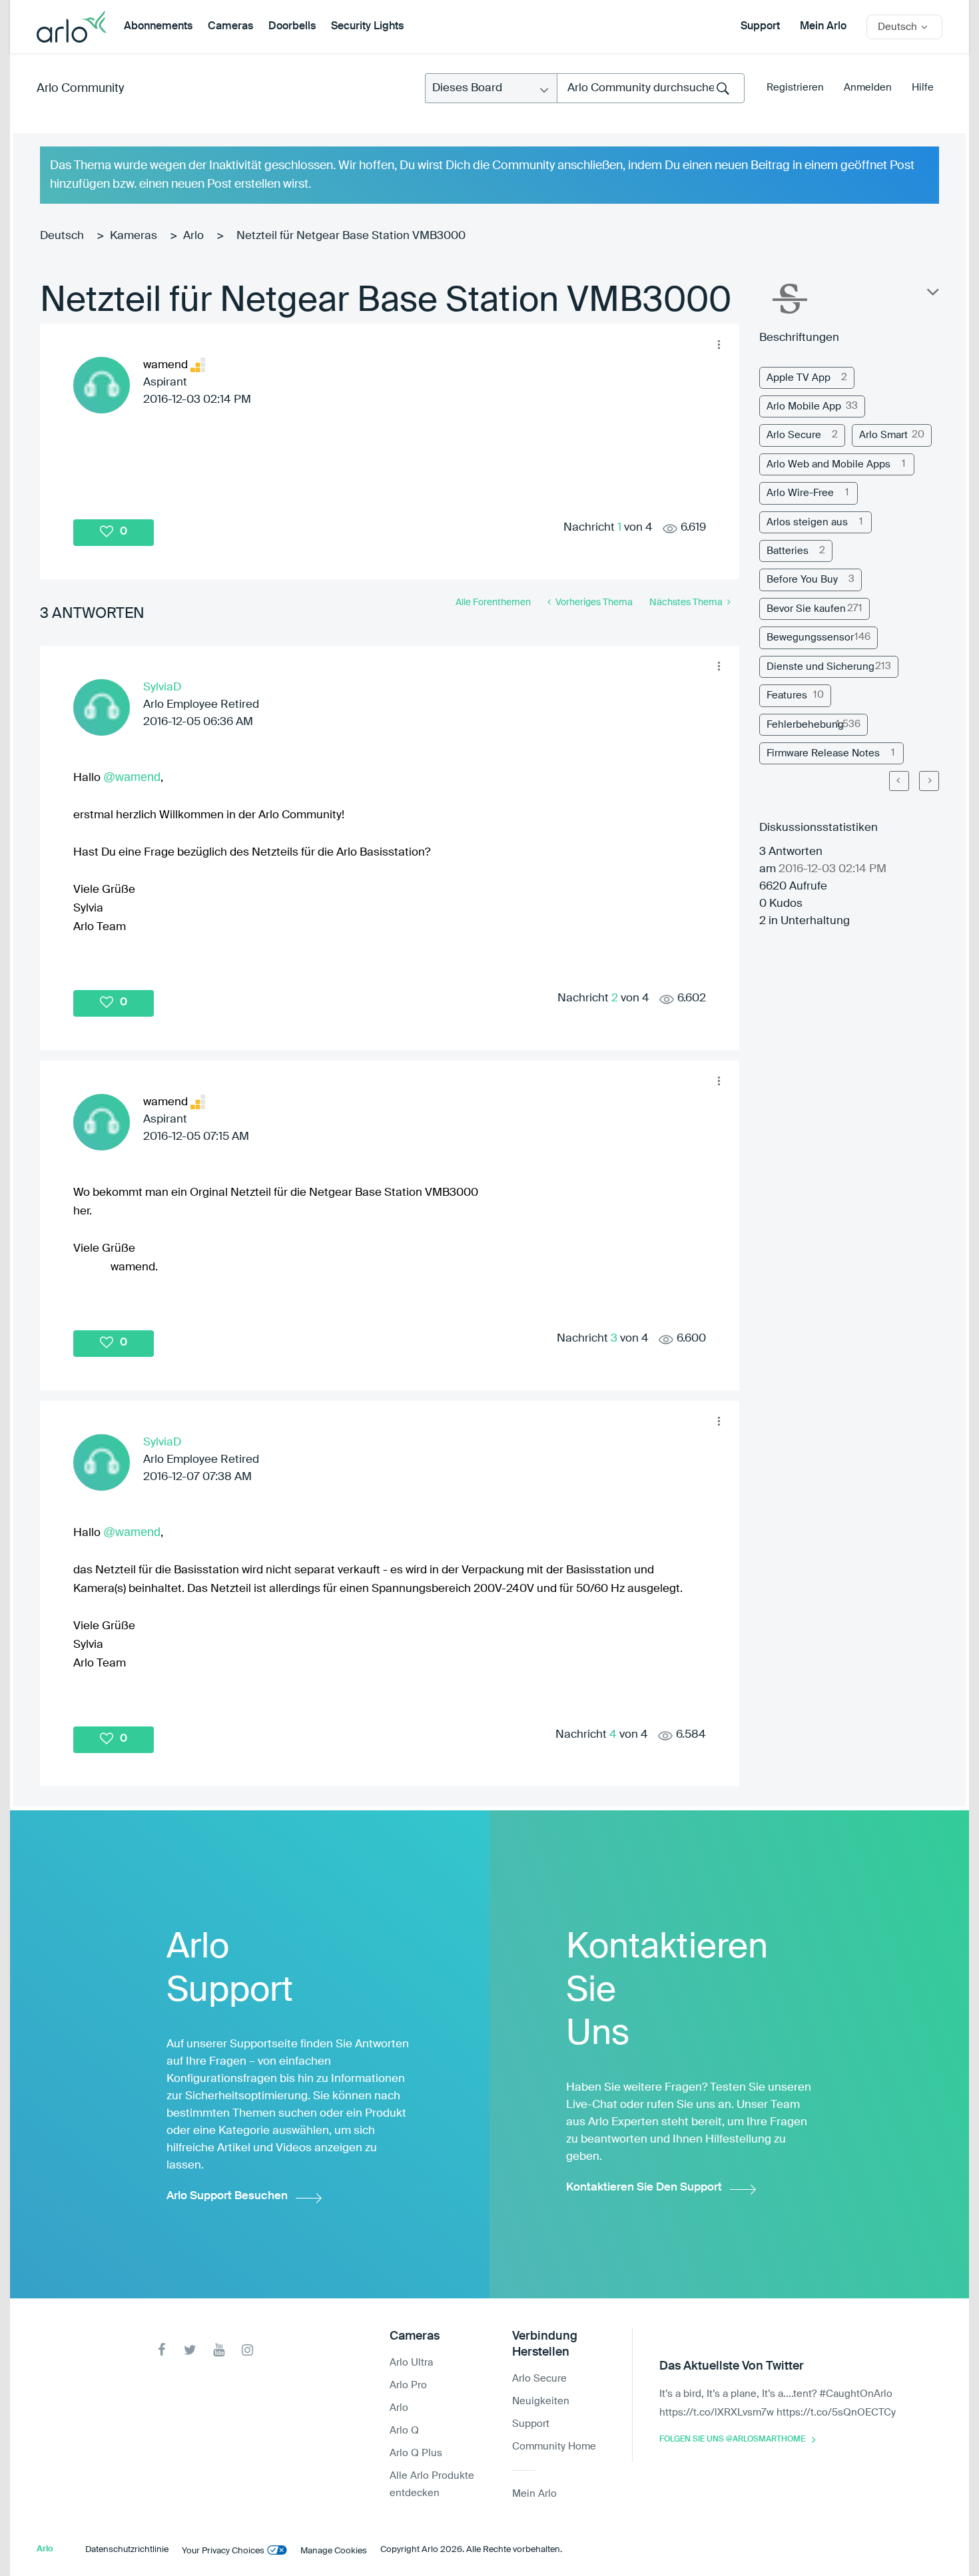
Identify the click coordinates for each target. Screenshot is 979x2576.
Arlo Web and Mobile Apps (828, 464)
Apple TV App (799, 378)
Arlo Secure (794, 435)
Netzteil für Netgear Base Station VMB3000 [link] (351, 236)
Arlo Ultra (411, 2363)
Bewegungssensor (810, 638)
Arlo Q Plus (416, 2453)
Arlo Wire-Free (800, 493)
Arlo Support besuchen (227, 2196)
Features (787, 695)
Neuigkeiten (541, 2401)
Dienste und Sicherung (820, 667)
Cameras (230, 27)
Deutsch (62, 236)
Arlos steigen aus (807, 522)
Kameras (134, 236)
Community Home (554, 2447)
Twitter (190, 2350)
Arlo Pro (408, 2385)
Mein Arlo (823, 27)
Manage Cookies (334, 2551)
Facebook (162, 2350)
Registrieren (795, 88)
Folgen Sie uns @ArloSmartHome (732, 2440)
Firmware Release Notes (823, 753)
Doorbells (292, 27)
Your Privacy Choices (223, 2551)
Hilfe (923, 88)
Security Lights (367, 27)
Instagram (247, 2350)
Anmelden (868, 88)
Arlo (193, 236)
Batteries (788, 551)
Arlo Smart (883, 435)
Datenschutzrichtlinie (127, 2550)
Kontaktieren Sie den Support (644, 2188)
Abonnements (158, 27)
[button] (719, 344)
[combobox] (651, 88)
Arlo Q (404, 2431)
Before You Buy (802, 580)
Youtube (219, 2350)
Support (760, 27)
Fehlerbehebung (805, 725)
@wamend (132, 777)
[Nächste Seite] (929, 781)
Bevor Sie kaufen (806, 609)
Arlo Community (80, 89)
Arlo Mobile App (804, 406)
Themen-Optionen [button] (932, 295)
